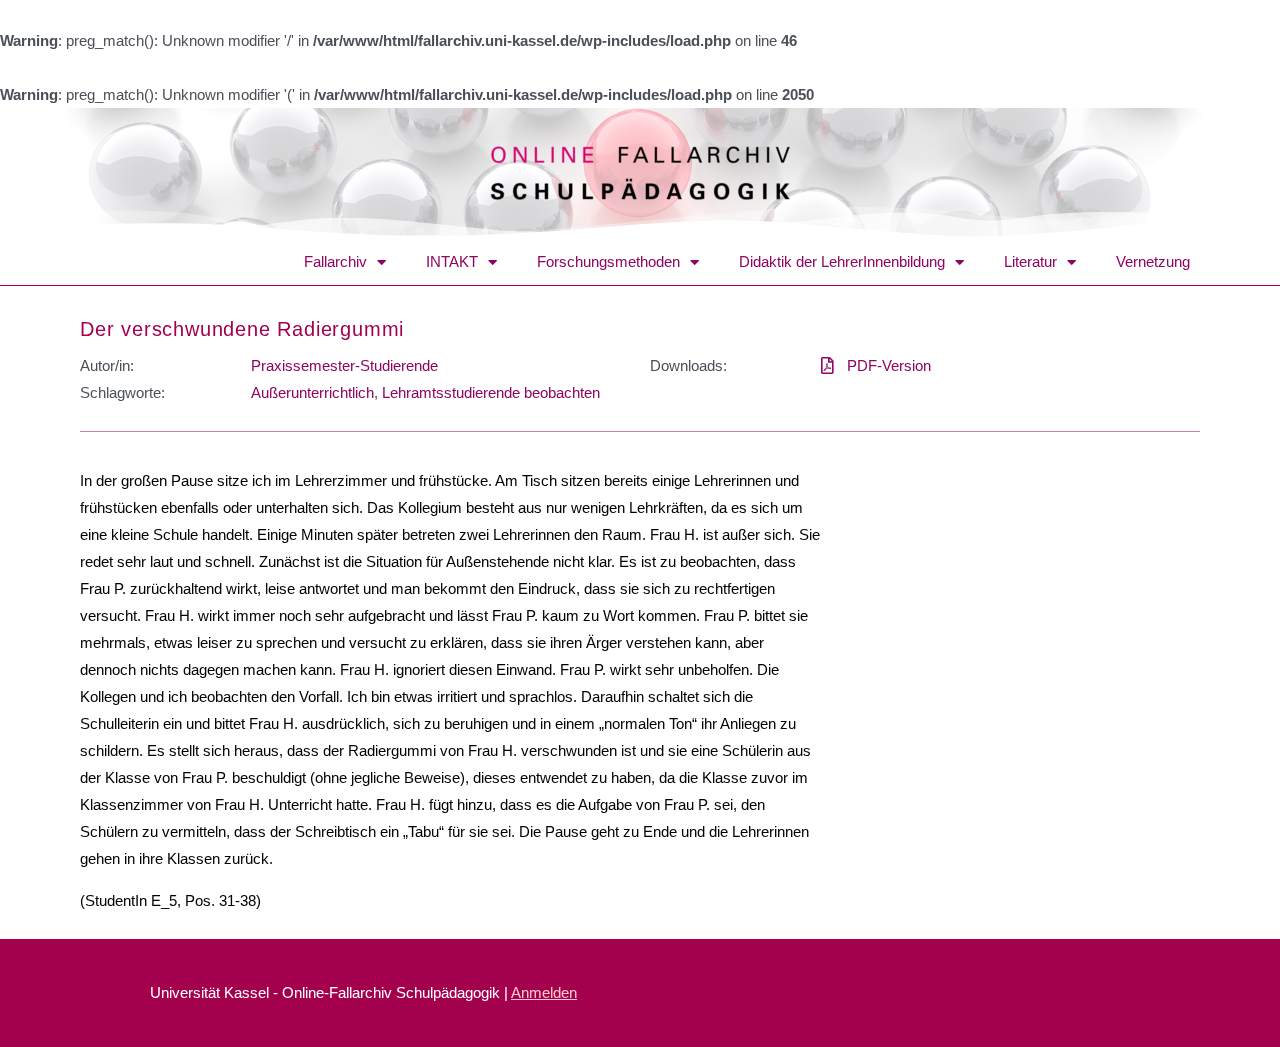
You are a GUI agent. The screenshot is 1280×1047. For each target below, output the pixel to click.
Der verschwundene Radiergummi (242, 329)
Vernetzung (1153, 261)
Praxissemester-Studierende (344, 365)
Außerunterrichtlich (312, 392)
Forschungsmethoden (608, 261)
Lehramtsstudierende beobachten (491, 392)
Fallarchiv (335, 261)
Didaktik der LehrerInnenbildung (842, 261)
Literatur (1030, 261)
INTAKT (452, 261)
